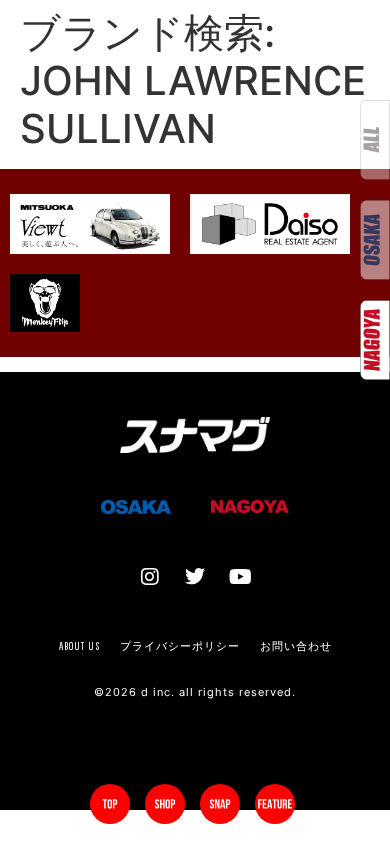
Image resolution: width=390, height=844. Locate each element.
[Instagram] (150, 577)
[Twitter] (195, 577)
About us (79, 646)
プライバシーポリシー (180, 646)
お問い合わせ (296, 646)
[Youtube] (240, 577)
